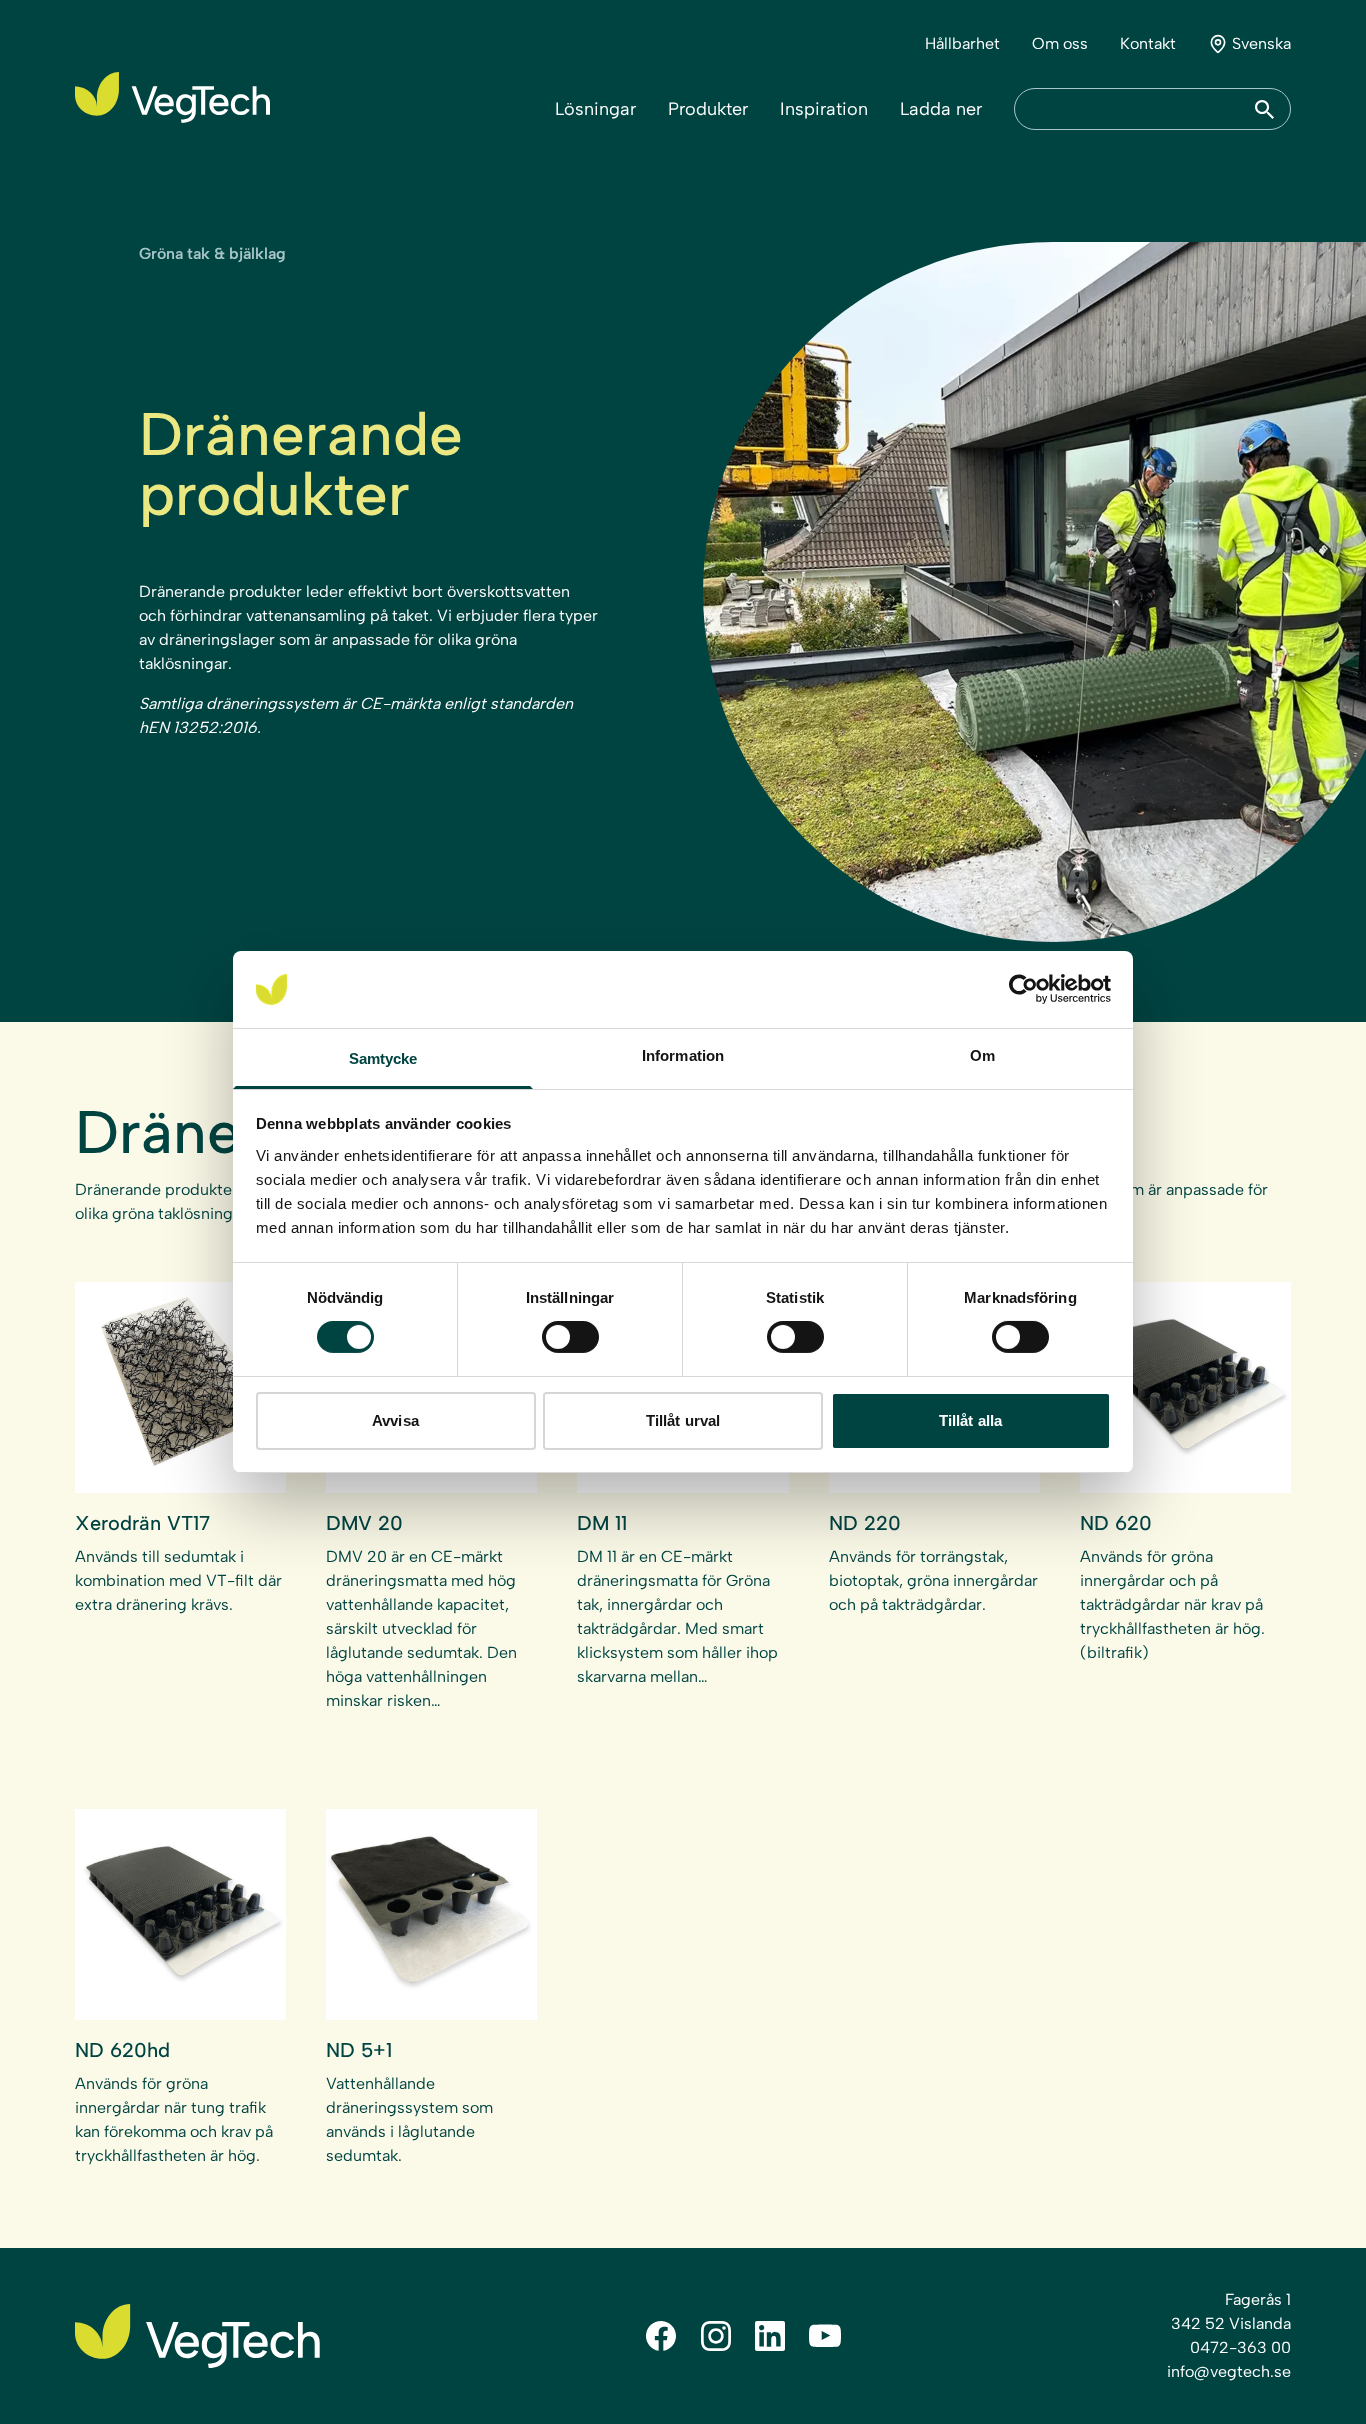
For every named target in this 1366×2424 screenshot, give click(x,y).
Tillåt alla (970, 1420)
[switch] (570, 1337)
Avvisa (395, 1420)
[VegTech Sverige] (172, 97)
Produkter (708, 109)
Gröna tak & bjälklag (212, 253)
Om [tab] (982, 1055)
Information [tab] (683, 1055)
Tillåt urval (683, 1420)
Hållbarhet (962, 43)
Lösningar (595, 109)
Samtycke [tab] (383, 1058)
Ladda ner (941, 109)
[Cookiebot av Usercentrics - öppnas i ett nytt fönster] (1023, 989)
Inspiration (824, 109)
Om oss (1060, 43)
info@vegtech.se (1229, 2371)
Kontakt (1148, 43)
